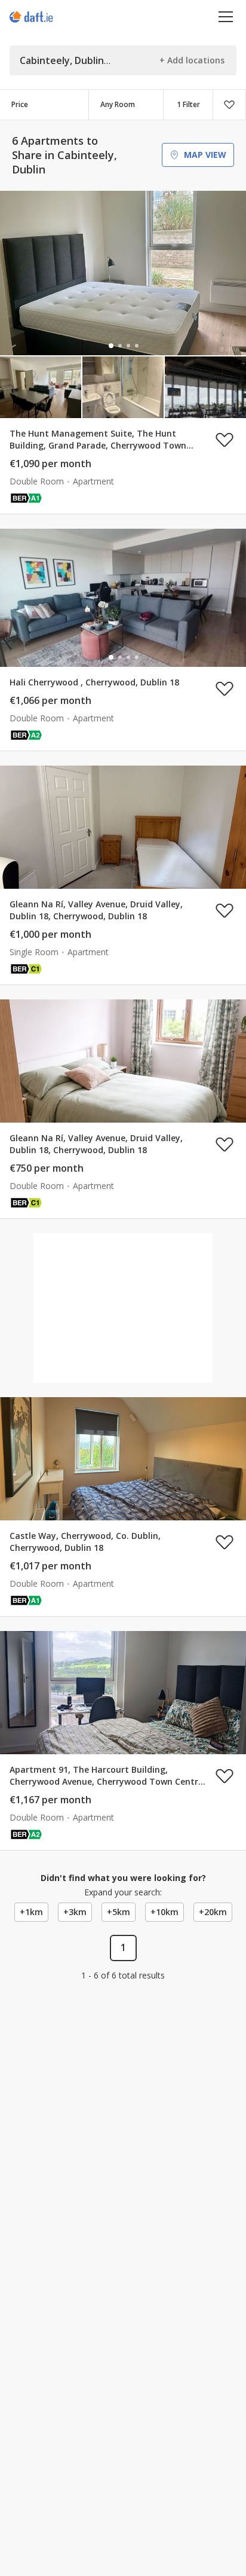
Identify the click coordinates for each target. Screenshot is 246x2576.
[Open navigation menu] (226, 16)
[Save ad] (225, 440)
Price (20, 104)
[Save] (229, 105)
